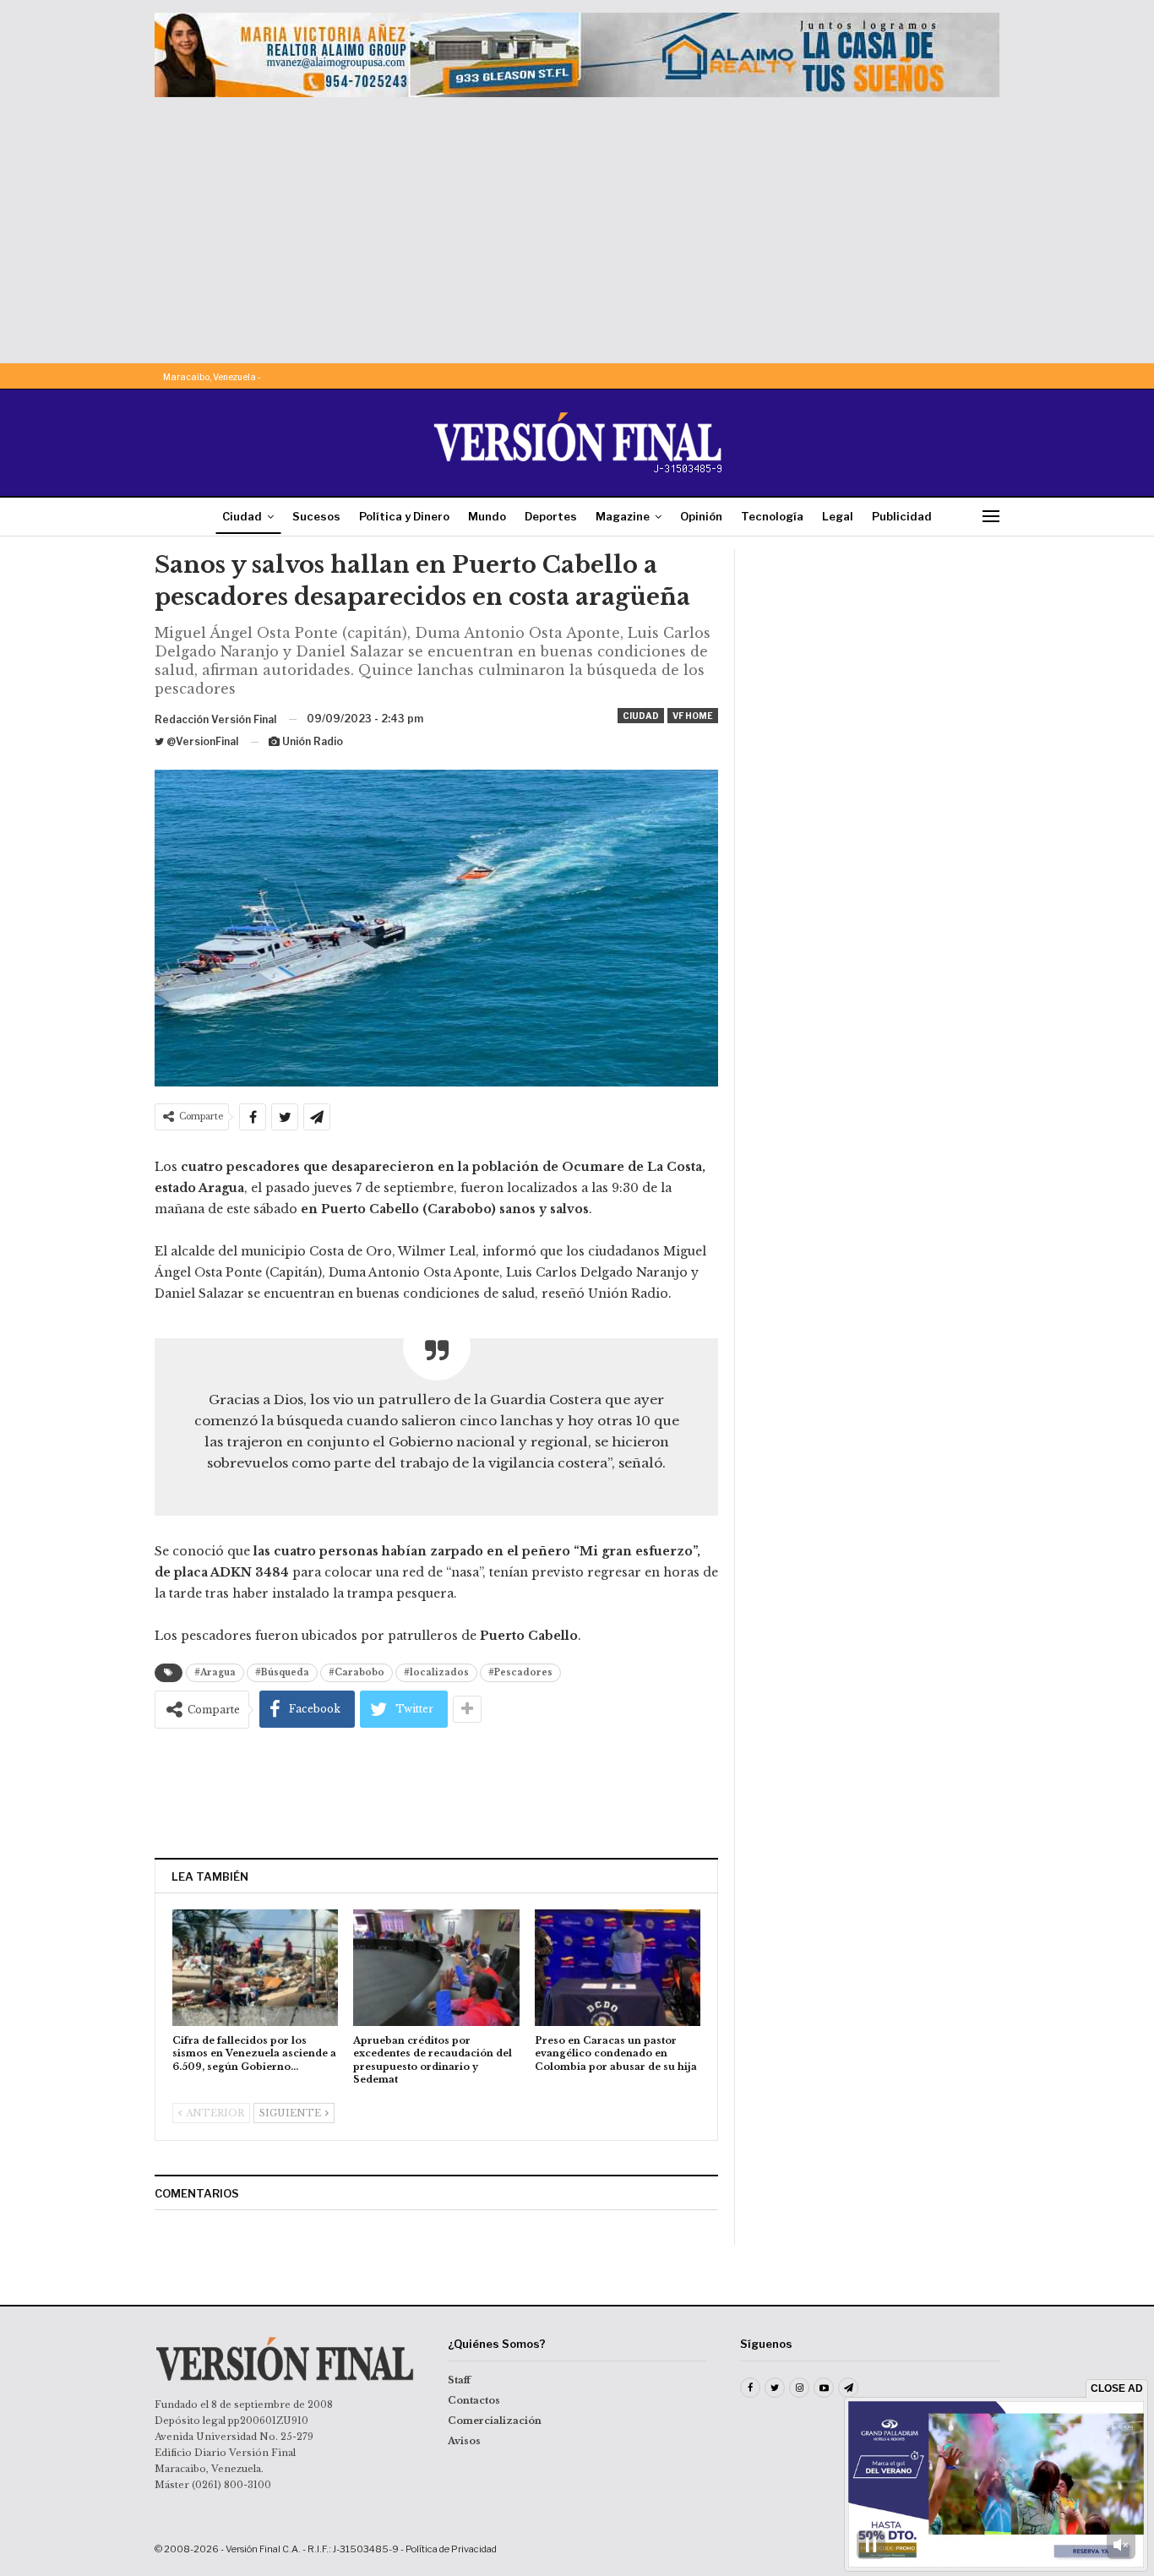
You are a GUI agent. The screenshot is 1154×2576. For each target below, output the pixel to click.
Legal (838, 516)
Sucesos (316, 516)
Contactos (474, 2400)
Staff (459, 2380)
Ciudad (242, 516)
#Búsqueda (282, 1672)
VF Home (693, 716)
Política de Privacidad (451, 2549)
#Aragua (215, 1672)
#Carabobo (357, 1672)
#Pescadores (520, 1672)
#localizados (436, 1672)
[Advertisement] (577, 224)
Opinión (701, 516)
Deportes (551, 516)
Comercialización (495, 2421)
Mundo (487, 516)
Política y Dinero (404, 516)
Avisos (464, 2441)
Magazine (623, 516)
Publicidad (902, 516)
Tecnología (772, 516)
